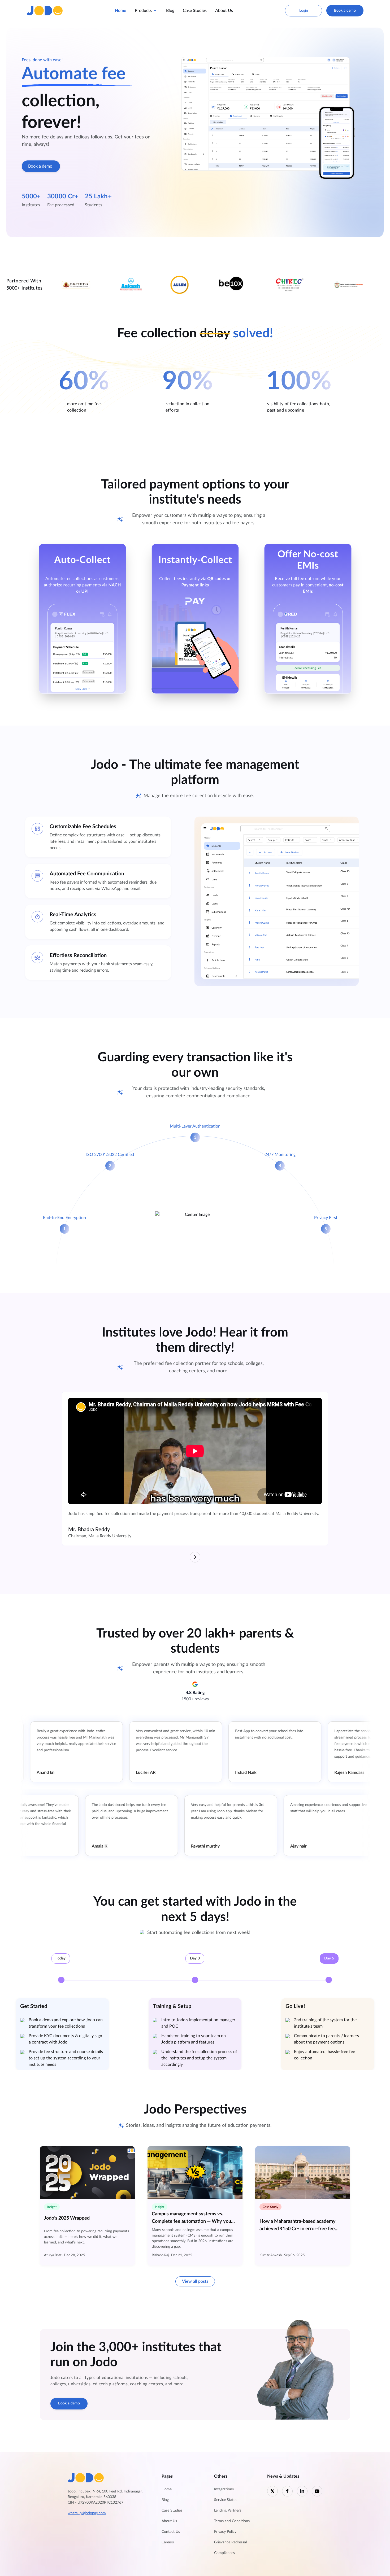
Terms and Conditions (232, 2521)
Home (121, 11)
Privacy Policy (225, 2532)
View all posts (195, 2281)
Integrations (224, 2489)
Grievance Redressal (230, 2542)
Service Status (226, 2500)
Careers (168, 2542)
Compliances (224, 2553)
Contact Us (171, 2532)
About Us (224, 11)
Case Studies (195, 11)
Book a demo (345, 11)
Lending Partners (228, 2510)
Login (304, 11)
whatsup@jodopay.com (87, 2513)
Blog (170, 11)
